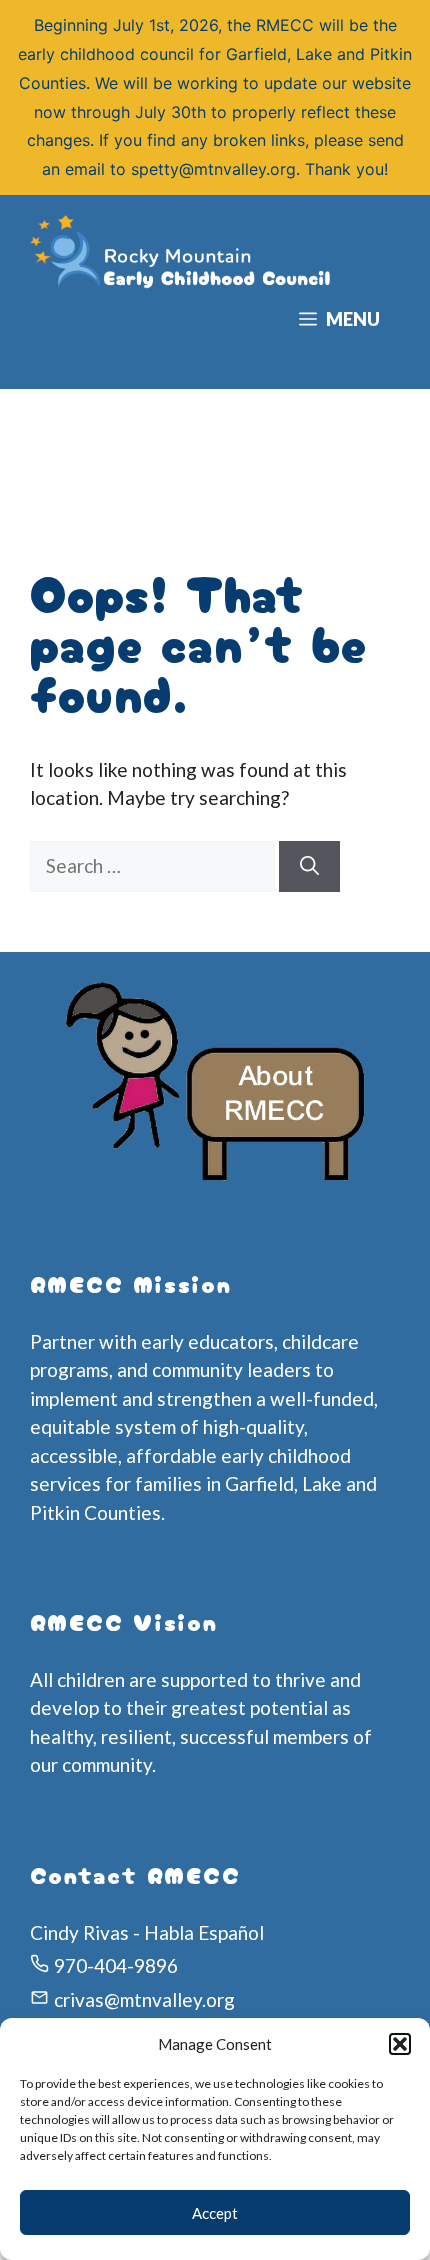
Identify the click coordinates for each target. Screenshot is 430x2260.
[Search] (309, 866)
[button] (400, 2044)
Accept (215, 2213)
